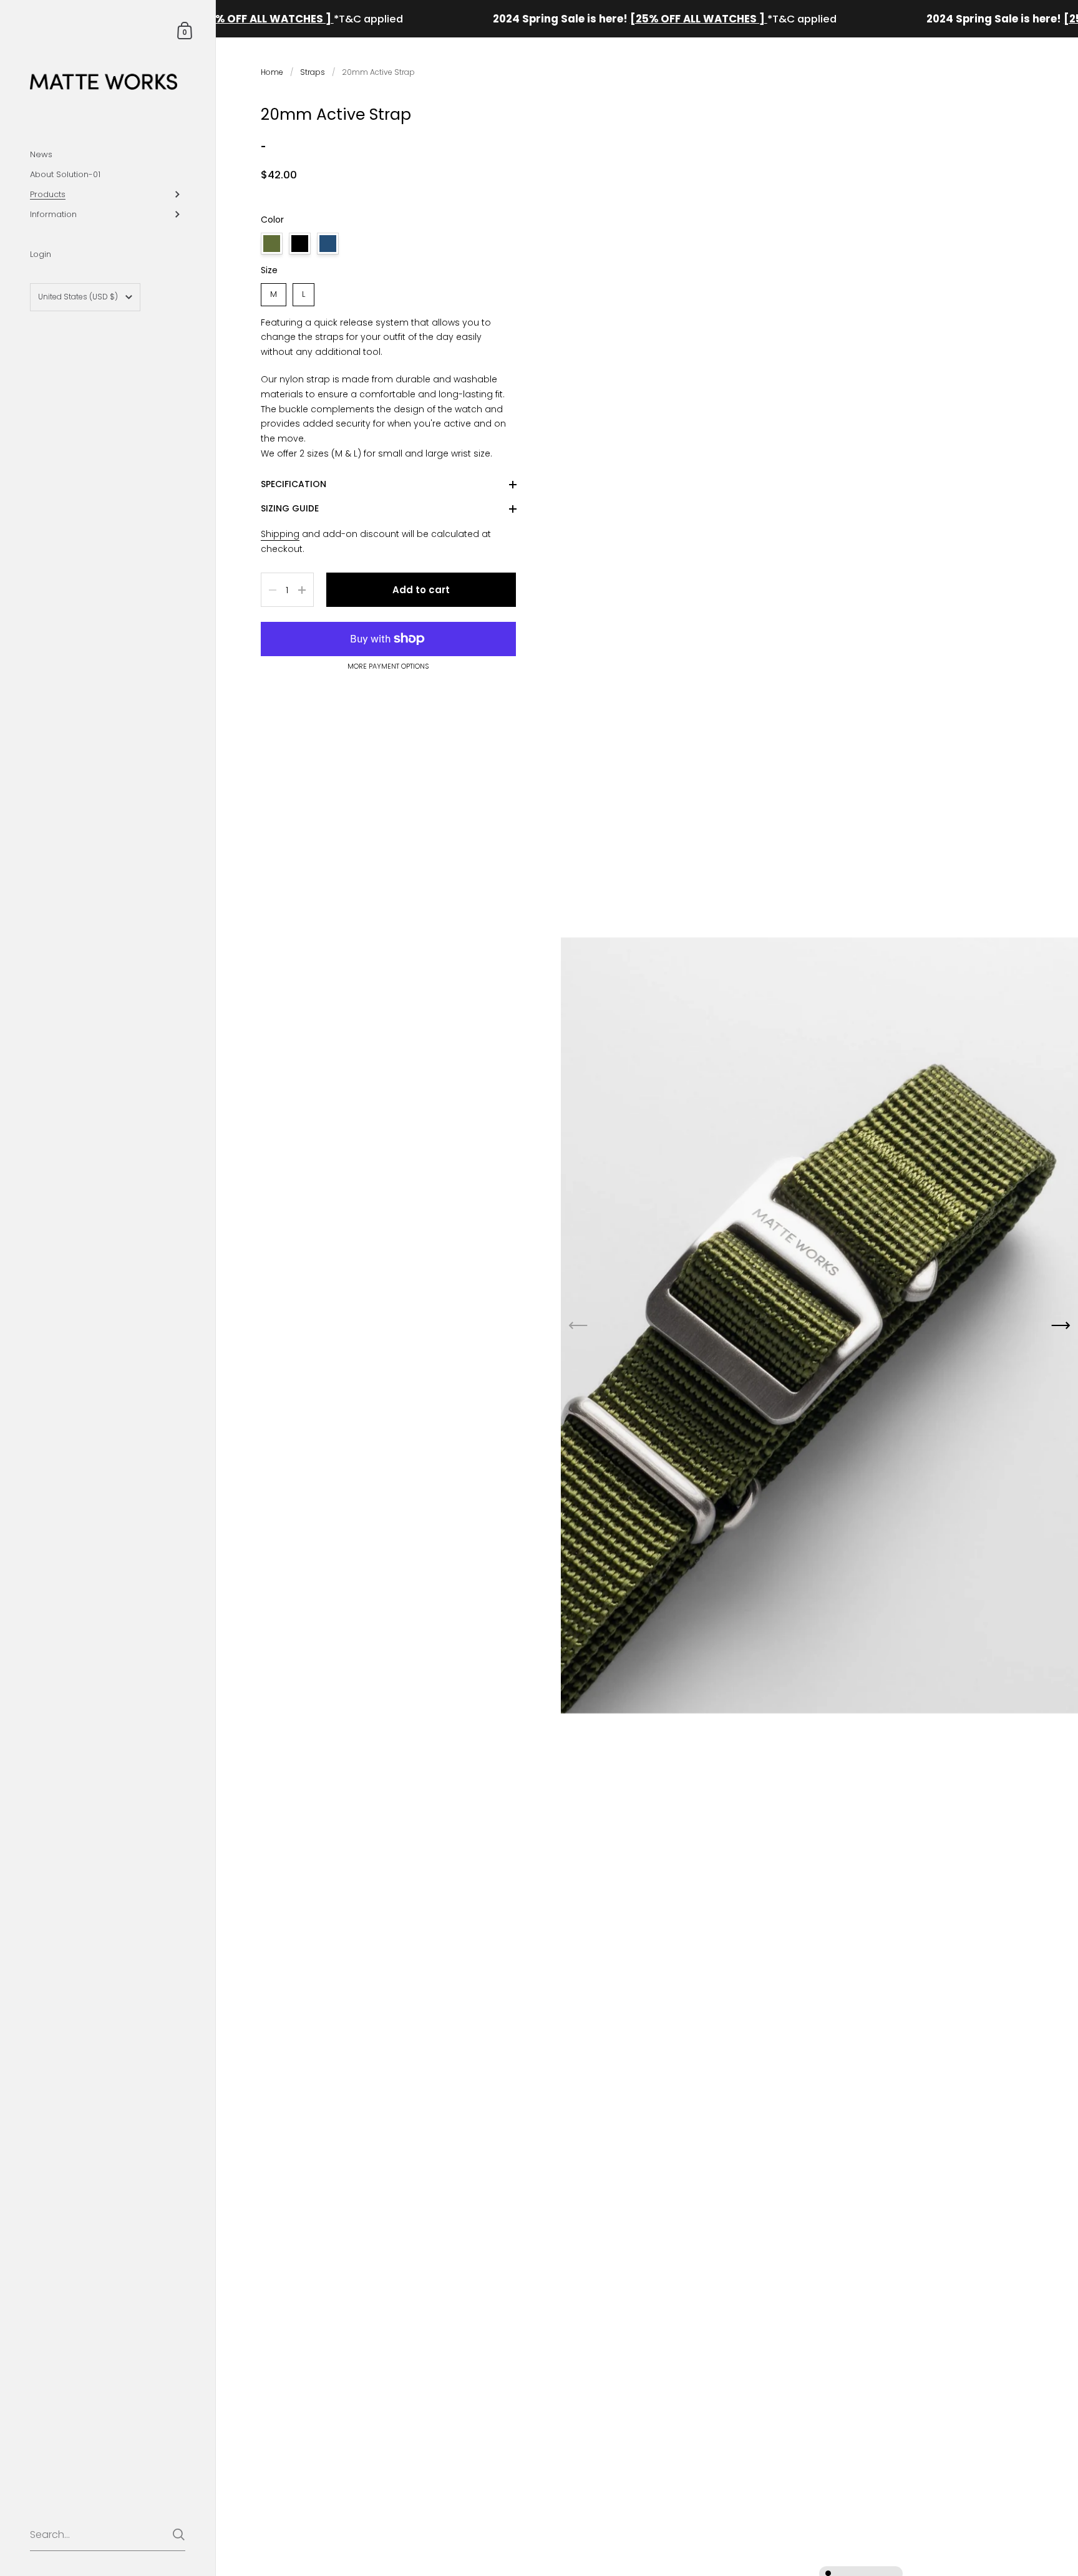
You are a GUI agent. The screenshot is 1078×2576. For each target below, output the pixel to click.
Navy (328, 244)
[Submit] (179, 2535)
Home (272, 72)
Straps (313, 72)
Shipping (280, 534)
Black (300, 244)
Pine (272, 244)
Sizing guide (290, 508)
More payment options (388, 667)
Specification (294, 484)
